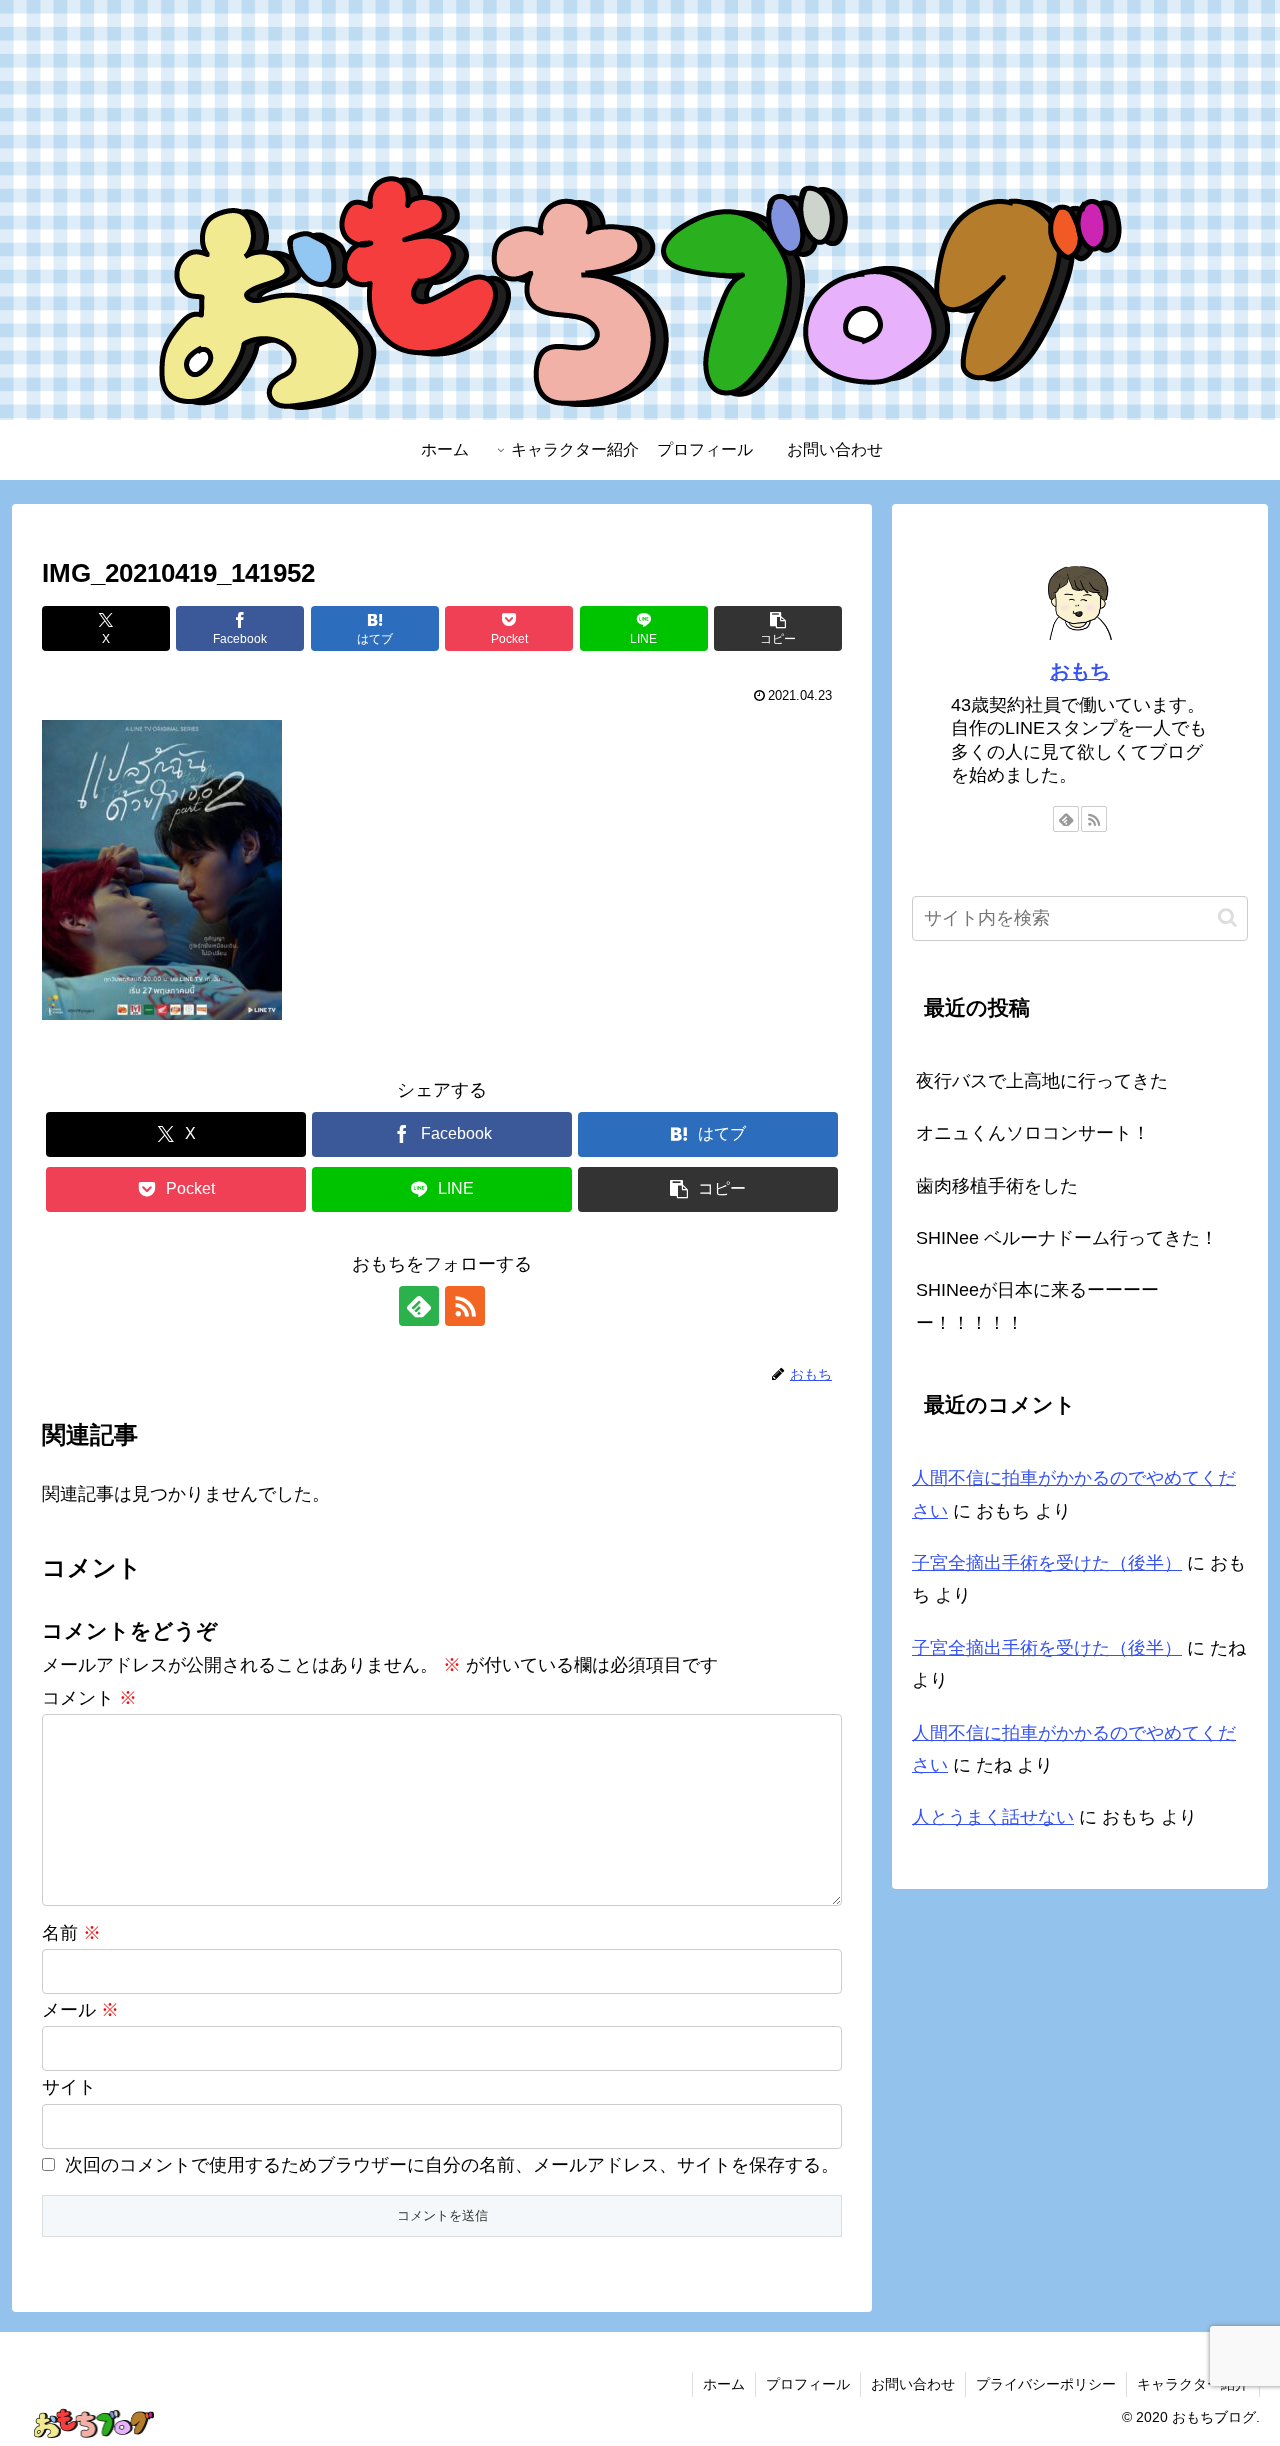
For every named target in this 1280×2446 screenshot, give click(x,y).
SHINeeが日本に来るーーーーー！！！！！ (1037, 1306)
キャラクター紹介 (1193, 2384)
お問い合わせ (913, 2384)
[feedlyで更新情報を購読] (419, 1306)
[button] (778, 628)
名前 (71, 1933)
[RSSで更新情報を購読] (465, 1306)
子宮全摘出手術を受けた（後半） (1047, 1563)
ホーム (724, 2384)
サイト (69, 2087)
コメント (89, 1698)
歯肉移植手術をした (997, 1186)
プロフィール (808, 2384)
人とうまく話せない (993, 1817)
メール (80, 2010)
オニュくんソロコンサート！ (1033, 1133)
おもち (1080, 671)
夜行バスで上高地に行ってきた (1042, 1081)
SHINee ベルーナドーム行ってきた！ (1067, 1238)
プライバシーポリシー (1046, 2384)
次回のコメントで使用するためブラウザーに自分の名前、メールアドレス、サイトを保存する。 (452, 2165)
